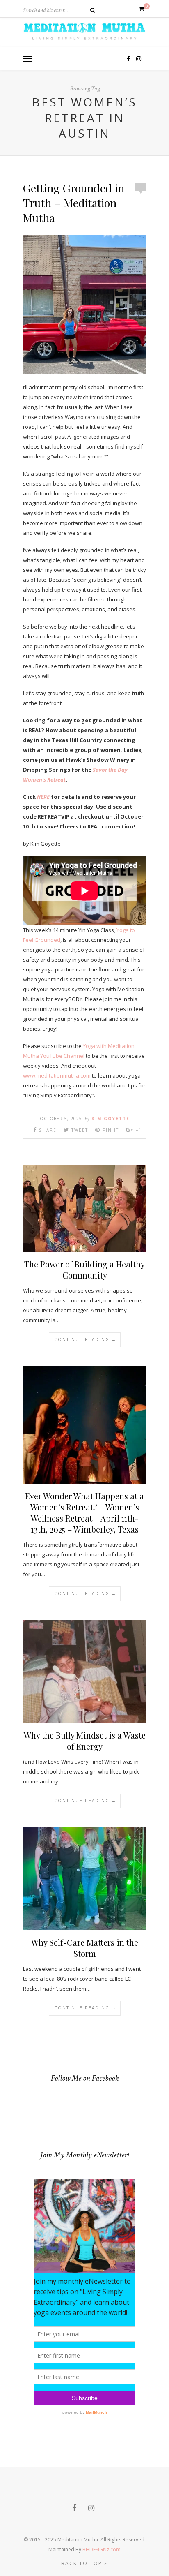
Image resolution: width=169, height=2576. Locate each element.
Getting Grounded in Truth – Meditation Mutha (74, 203)
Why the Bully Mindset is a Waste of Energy (85, 1741)
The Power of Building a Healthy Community (84, 1270)
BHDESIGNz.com (102, 2549)
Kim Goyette (111, 1119)
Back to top (83, 2563)
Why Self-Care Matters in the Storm (85, 1948)
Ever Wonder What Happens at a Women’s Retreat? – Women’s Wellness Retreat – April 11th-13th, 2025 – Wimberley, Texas (84, 1512)
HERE (43, 797)
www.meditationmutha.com (57, 1075)
